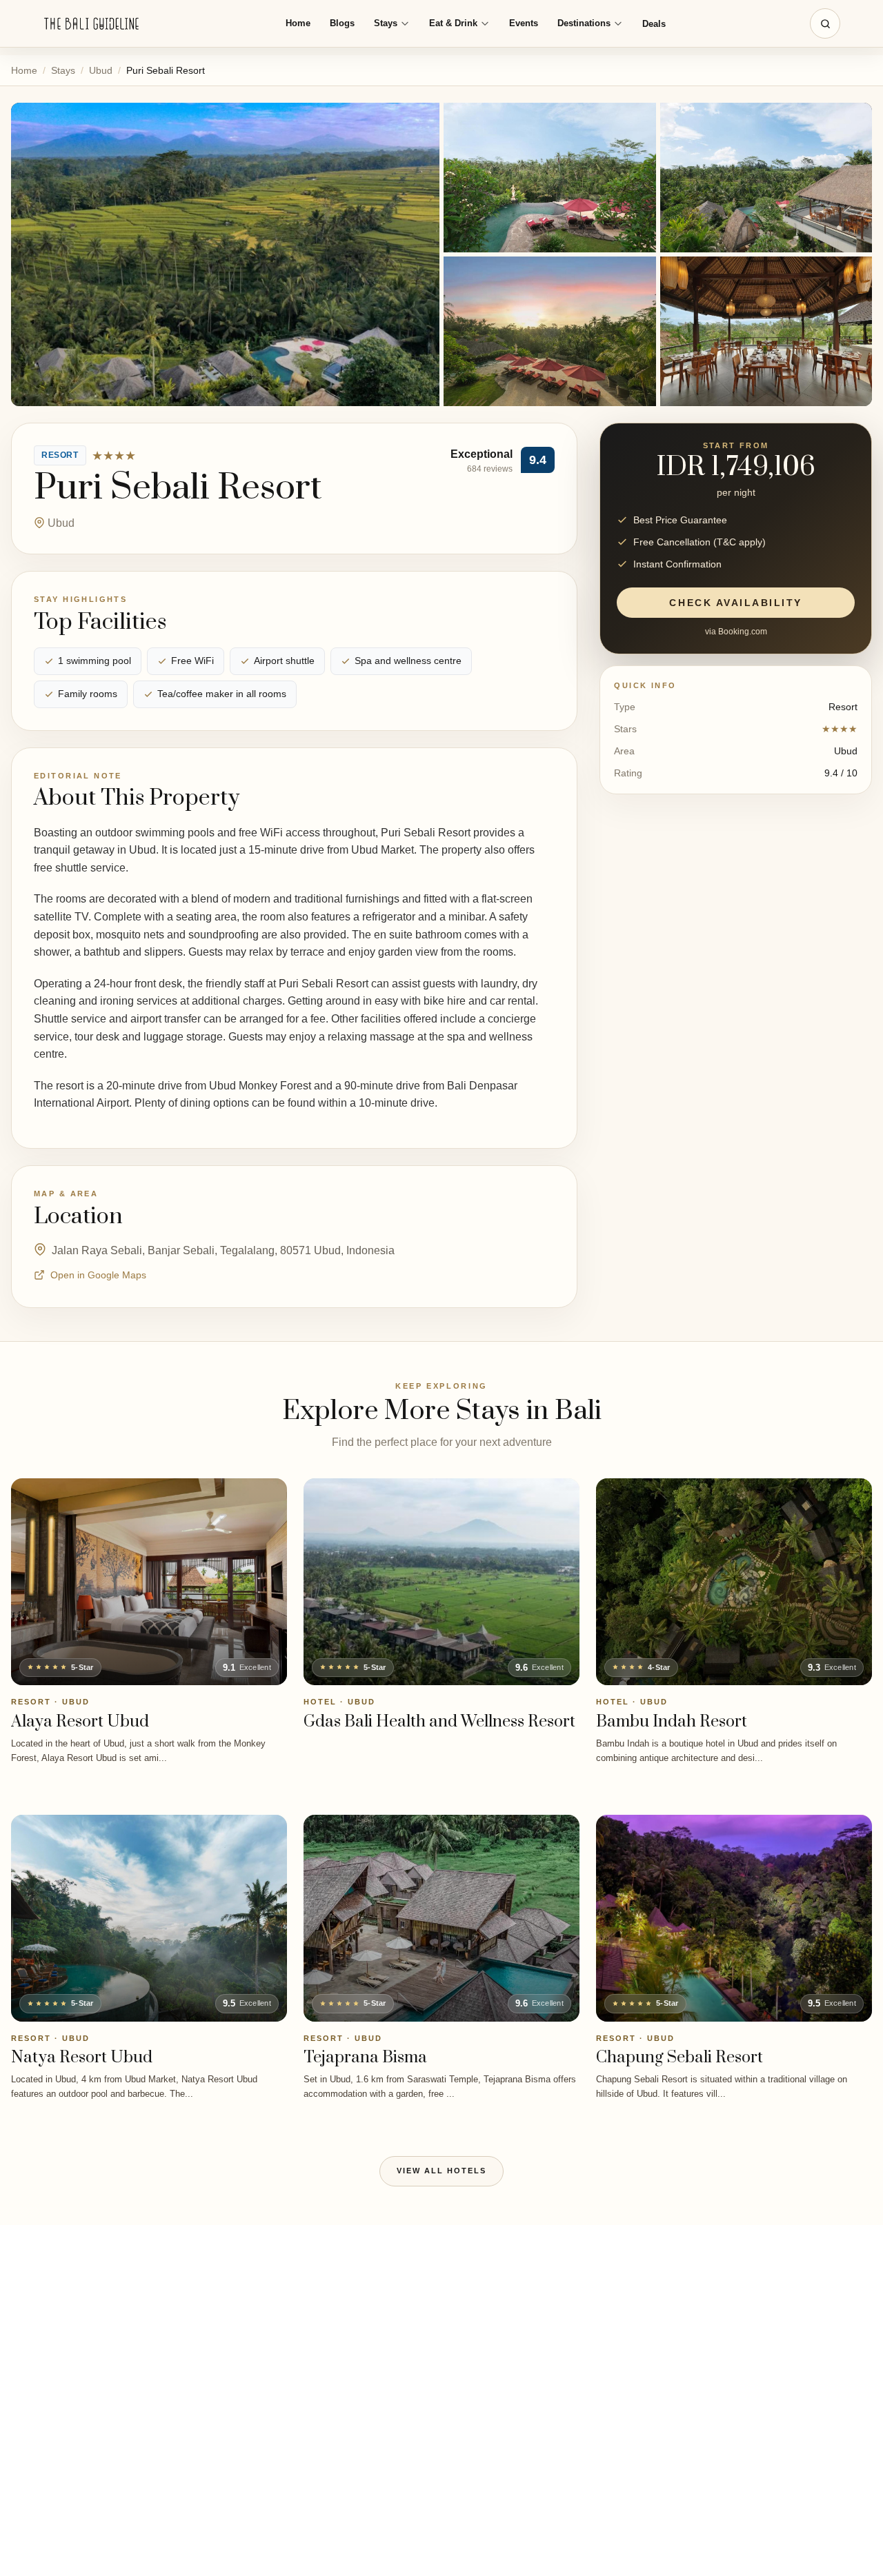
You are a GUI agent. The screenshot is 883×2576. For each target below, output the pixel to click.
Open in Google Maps (98, 1275)
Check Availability (735, 603)
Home (298, 23)
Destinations (584, 23)
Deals (654, 24)
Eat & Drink (453, 23)
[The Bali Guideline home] (92, 24)
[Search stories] (825, 23)
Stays (386, 23)
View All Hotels (441, 2171)
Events (524, 23)
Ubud (101, 70)
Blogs (342, 23)
